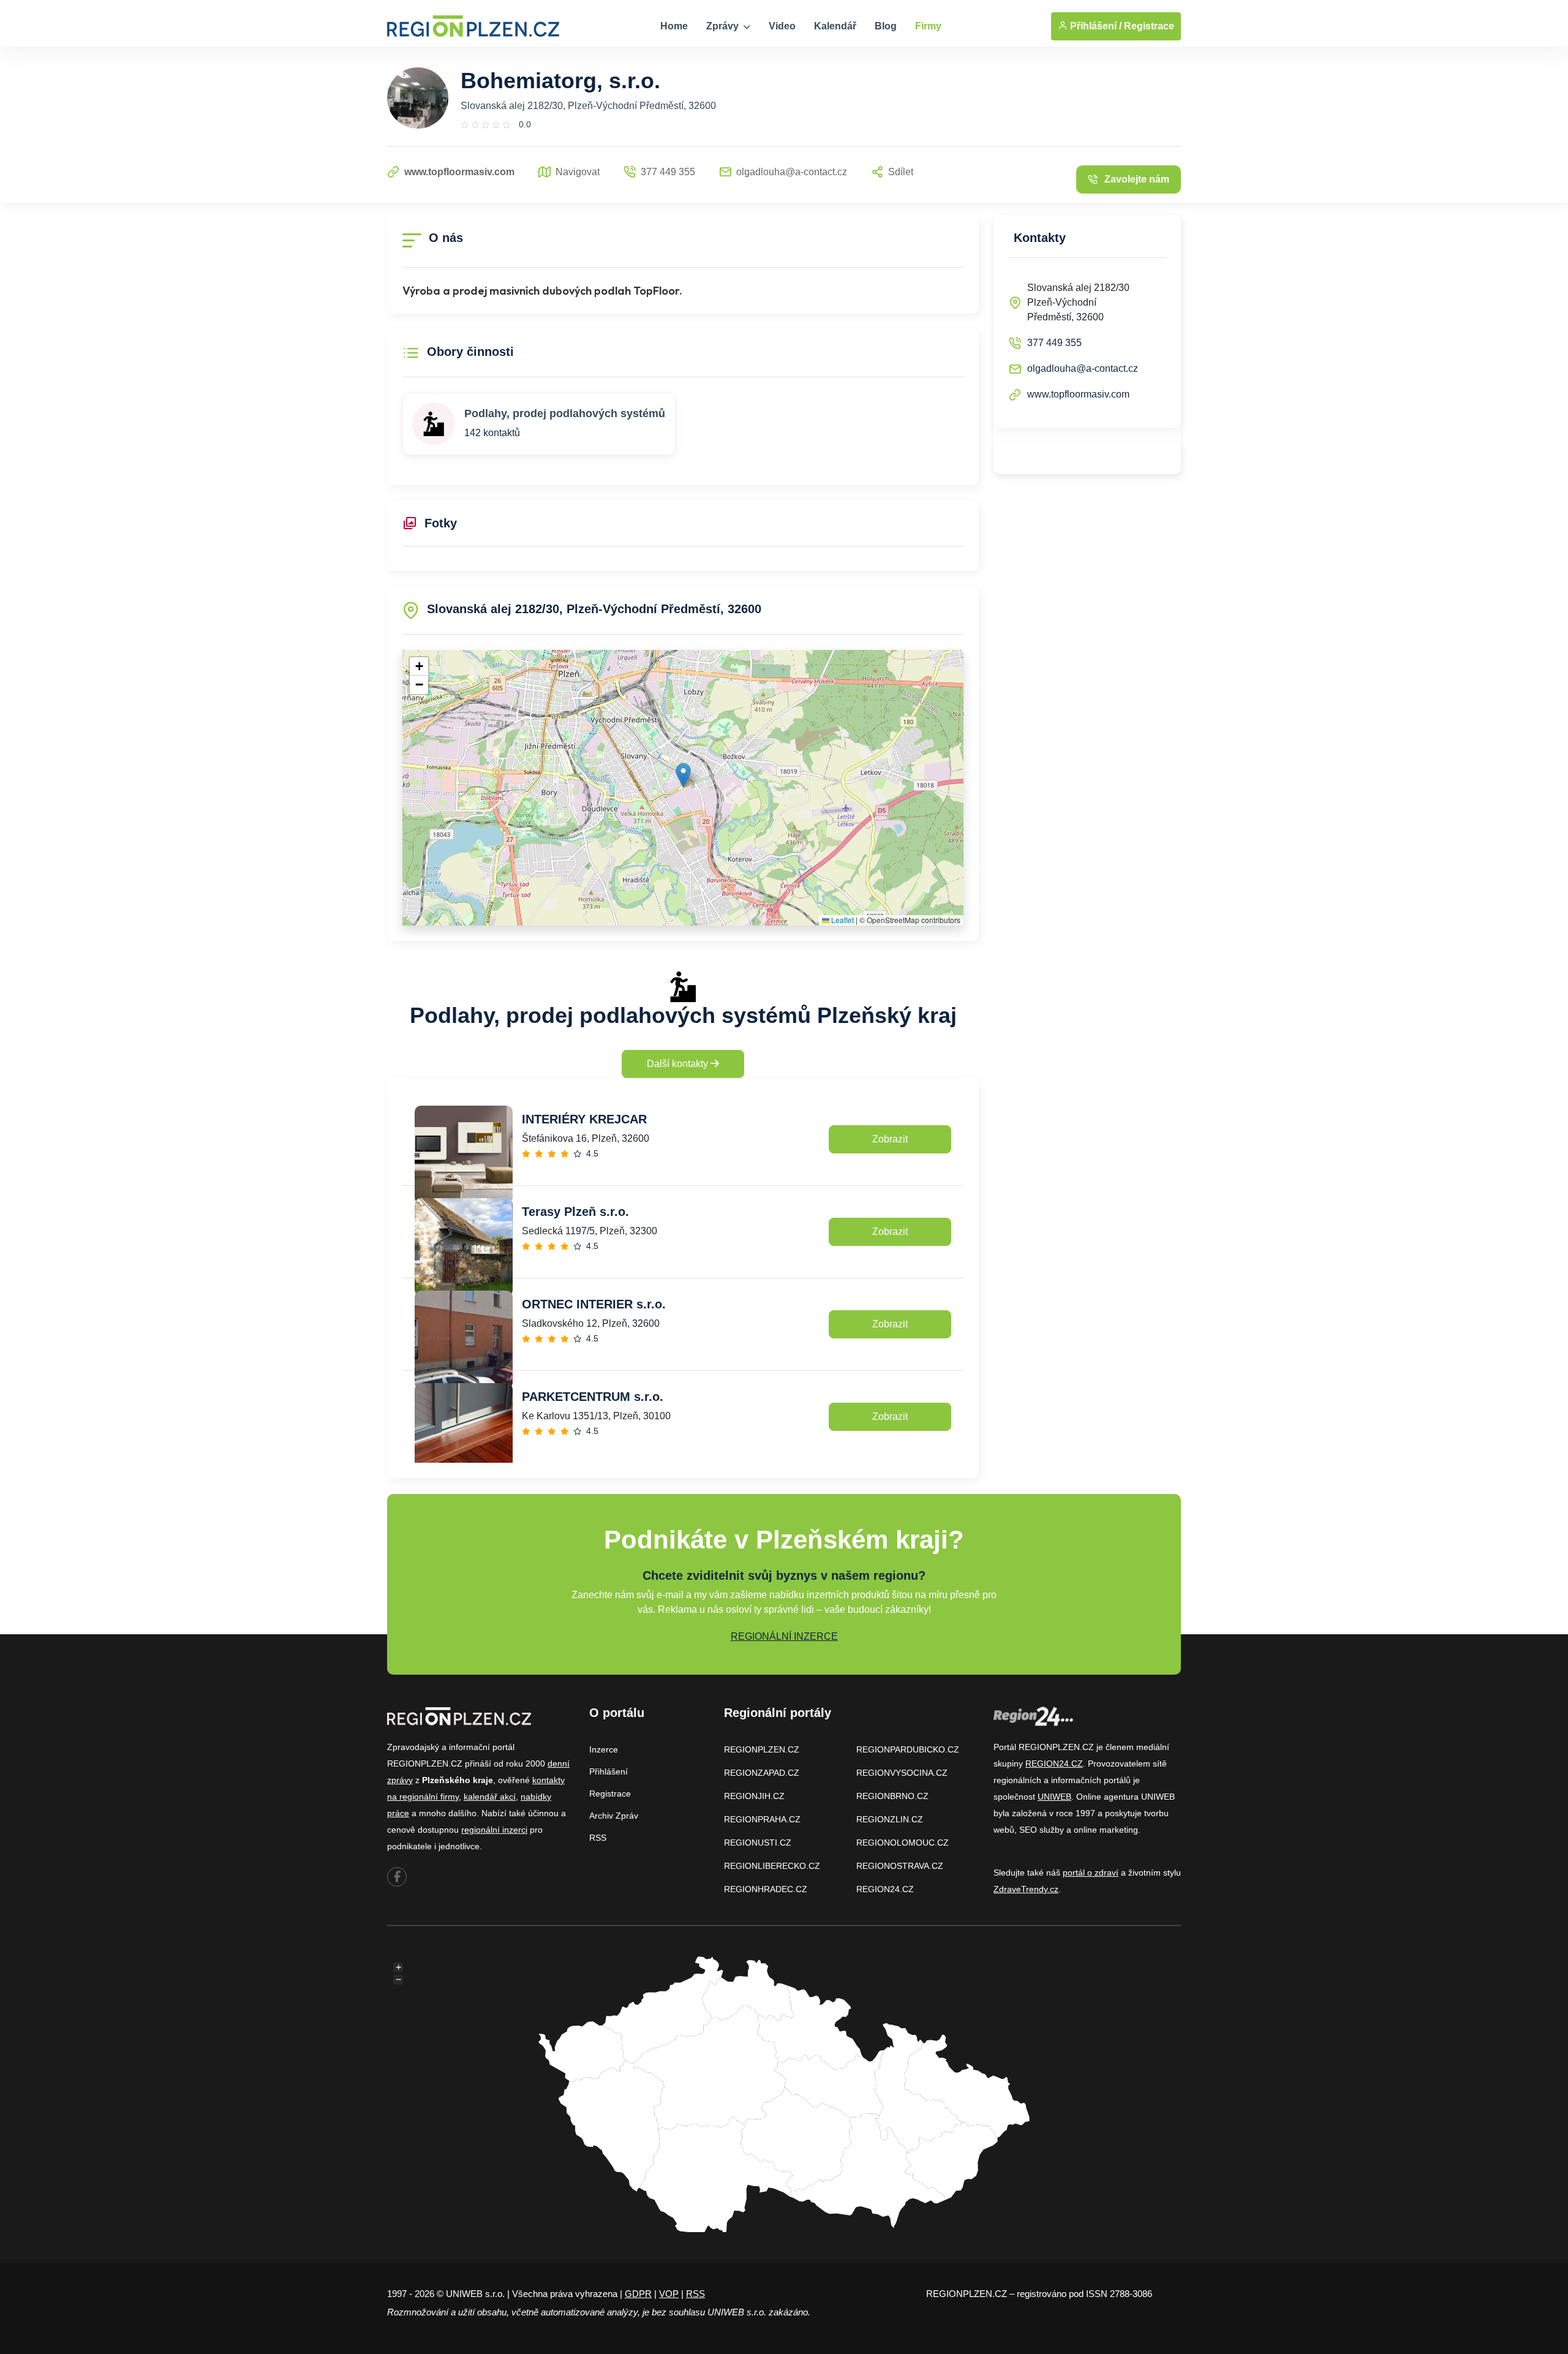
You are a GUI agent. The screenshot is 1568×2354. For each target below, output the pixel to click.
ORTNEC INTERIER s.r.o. (594, 1304)
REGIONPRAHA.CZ (762, 1819)
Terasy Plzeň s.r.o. (575, 1212)
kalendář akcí (490, 1797)
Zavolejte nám (1137, 179)
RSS (598, 1838)
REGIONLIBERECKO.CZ (772, 1866)
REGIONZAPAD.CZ (762, 1773)
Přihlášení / (1095, 26)
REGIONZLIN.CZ (890, 1819)
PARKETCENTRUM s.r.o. (593, 1397)
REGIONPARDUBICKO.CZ (908, 1749)
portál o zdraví (1091, 1873)
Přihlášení (609, 1771)
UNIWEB (1054, 1797)
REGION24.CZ (885, 1889)
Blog (886, 26)
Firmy (928, 26)
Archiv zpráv (614, 1816)
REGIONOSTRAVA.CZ (900, 1866)
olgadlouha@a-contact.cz (1083, 368)
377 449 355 (1054, 343)
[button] (683, 775)
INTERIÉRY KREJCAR (584, 1119)
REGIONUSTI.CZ (758, 1843)
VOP (669, 2294)
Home (674, 26)
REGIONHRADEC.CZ (766, 1889)
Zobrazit (890, 1139)
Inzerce (604, 1749)
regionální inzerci (494, 1830)
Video (782, 26)
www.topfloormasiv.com (1078, 394)
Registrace (1149, 26)
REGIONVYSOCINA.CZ (902, 1773)
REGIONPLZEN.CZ (762, 1749)
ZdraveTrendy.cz (1026, 1889)
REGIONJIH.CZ (754, 1796)
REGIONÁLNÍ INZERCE (784, 1636)
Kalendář (835, 26)
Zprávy (724, 26)
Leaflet (842, 920)
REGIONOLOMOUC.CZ (903, 1843)
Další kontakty (679, 1064)
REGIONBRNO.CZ (892, 1796)
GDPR (638, 2294)
